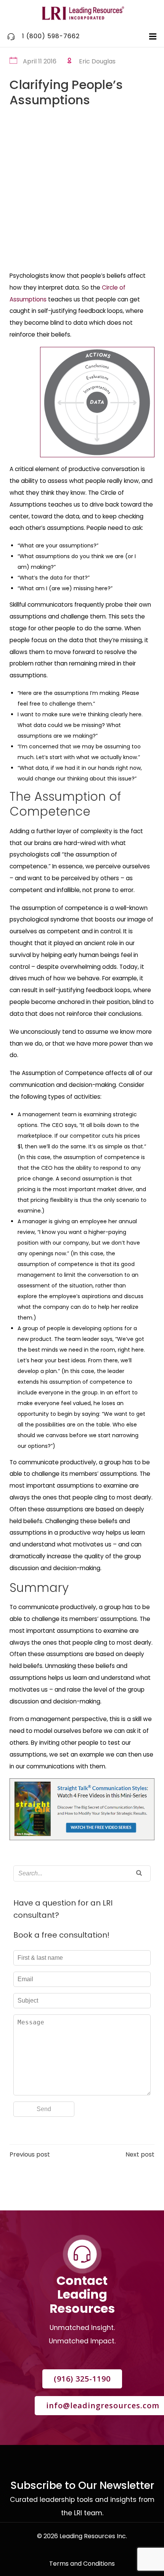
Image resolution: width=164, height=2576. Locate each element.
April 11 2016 (40, 61)
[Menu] (152, 37)
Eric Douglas (97, 61)
